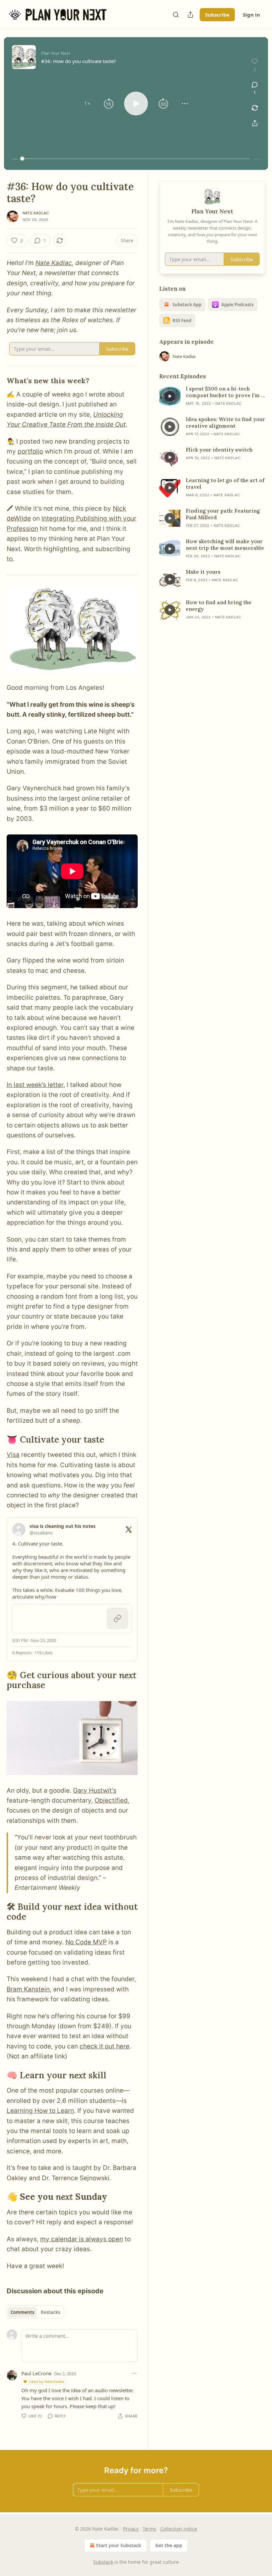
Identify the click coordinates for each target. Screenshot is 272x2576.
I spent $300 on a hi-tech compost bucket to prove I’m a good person (225, 392)
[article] (212, 396)
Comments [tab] (22, 2312)
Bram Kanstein (28, 1989)
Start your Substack (119, 2545)
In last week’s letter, (36, 1085)
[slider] (136, 159)
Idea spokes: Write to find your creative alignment (225, 423)
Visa (13, 1455)
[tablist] (35, 2312)
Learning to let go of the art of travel (225, 484)
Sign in (251, 15)
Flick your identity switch (219, 450)
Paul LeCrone (36, 2373)
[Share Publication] (190, 15)
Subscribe (217, 15)
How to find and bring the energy (219, 606)
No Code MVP (86, 1942)
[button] (87, 104)
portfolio (30, 451)
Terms (149, 2529)
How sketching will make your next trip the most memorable (225, 545)
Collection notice (179, 2529)
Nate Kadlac (36, 213)
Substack (103, 2562)
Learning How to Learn (40, 2111)
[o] (170, 396)
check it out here (104, 2046)
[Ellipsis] (134, 2373)
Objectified (111, 1800)
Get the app (169, 2545)
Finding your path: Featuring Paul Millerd (223, 514)
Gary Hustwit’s (95, 1790)
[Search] (176, 15)
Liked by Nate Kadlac (47, 2381)
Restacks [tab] (50, 2312)
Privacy (131, 2529)
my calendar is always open (82, 2239)
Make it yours (203, 572)
